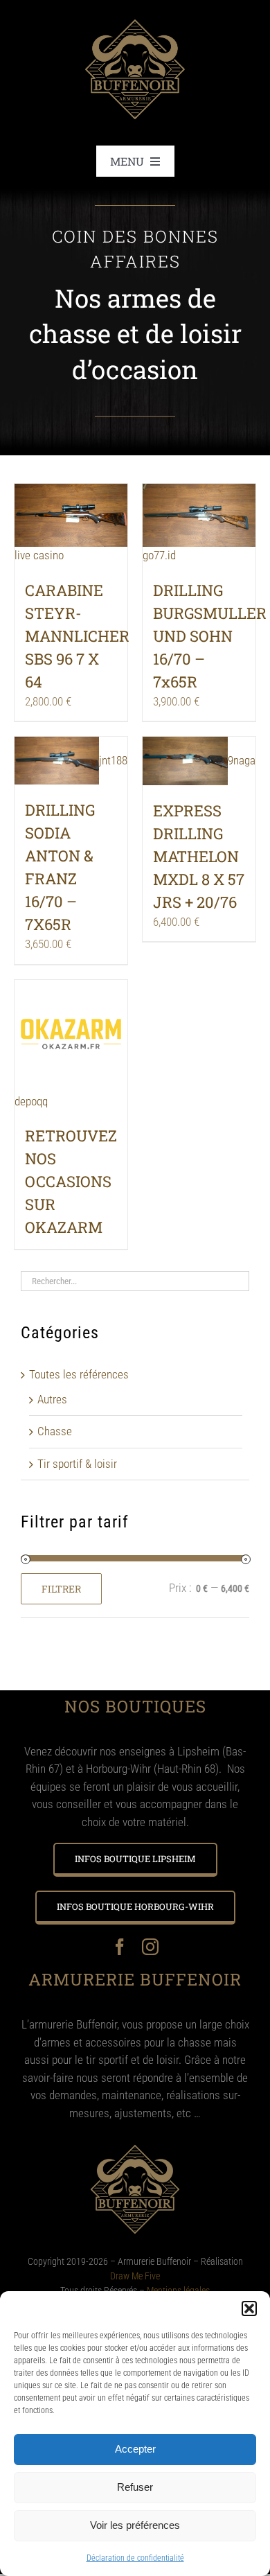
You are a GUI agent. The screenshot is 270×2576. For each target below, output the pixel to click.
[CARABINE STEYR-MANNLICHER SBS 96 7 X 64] (71, 516)
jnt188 (113, 760)
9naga (242, 760)
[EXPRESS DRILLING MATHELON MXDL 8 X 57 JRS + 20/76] (185, 761)
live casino (39, 555)
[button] (249, 2308)
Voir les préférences (135, 2525)
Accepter (135, 2449)
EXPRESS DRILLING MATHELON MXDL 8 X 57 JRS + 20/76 (199, 856)
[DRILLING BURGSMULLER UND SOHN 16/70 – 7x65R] (199, 516)
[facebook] (120, 1947)
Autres (52, 1399)
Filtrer (61, 1589)
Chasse (55, 1431)
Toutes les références (79, 1374)
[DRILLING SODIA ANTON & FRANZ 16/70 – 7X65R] (57, 761)
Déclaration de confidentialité (135, 2558)
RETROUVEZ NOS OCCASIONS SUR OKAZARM (71, 1181)
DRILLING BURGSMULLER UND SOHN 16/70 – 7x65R (210, 636)
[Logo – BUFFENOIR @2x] (135, 12)
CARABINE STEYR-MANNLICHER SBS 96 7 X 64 (77, 636)
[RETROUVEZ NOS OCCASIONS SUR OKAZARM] (71, 1036)
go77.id (159, 555)
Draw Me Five (135, 2276)
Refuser (135, 2487)
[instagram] (150, 1947)
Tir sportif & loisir (77, 1464)
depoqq (31, 1101)
